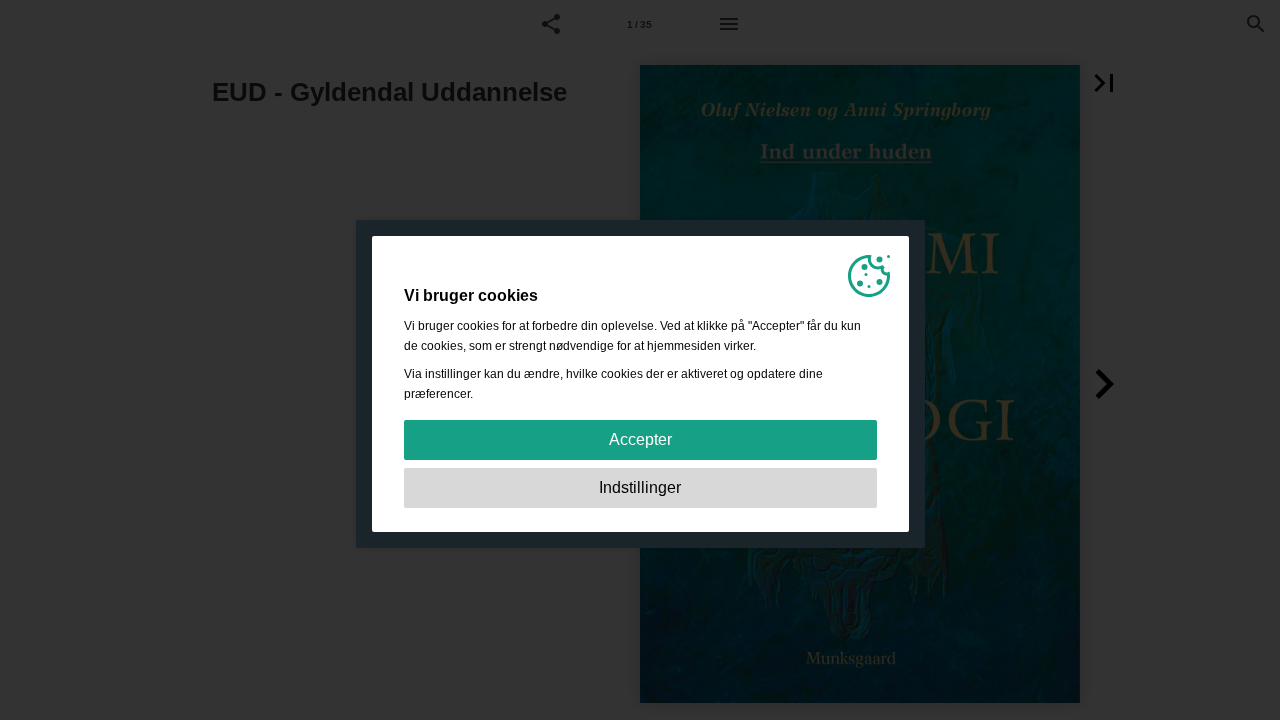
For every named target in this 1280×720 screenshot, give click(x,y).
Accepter (640, 439)
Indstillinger (640, 487)
